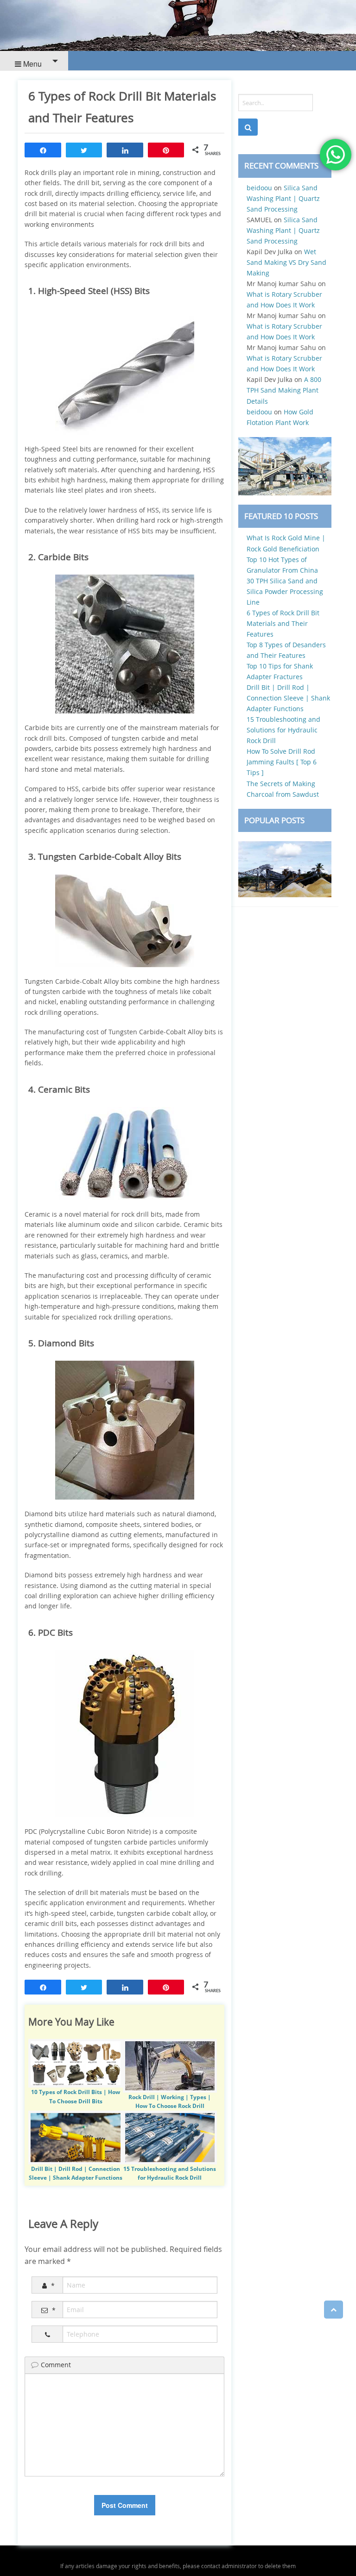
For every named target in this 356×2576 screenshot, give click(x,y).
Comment (56, 2365)
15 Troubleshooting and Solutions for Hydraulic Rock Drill (170, 2173)
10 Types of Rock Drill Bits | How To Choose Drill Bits (76, 2096)
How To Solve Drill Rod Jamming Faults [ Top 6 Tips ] (282, 762)
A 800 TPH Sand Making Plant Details (284, 390)
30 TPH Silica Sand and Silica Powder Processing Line (285, 591)
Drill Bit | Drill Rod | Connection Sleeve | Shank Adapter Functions (76, 2173)
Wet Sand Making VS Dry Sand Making (286, 262)
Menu (32, 64)
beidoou (259, 188)
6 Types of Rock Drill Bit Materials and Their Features (283, 623)
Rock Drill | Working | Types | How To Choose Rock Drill (170, 2101)
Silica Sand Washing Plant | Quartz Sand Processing (283, 198)
